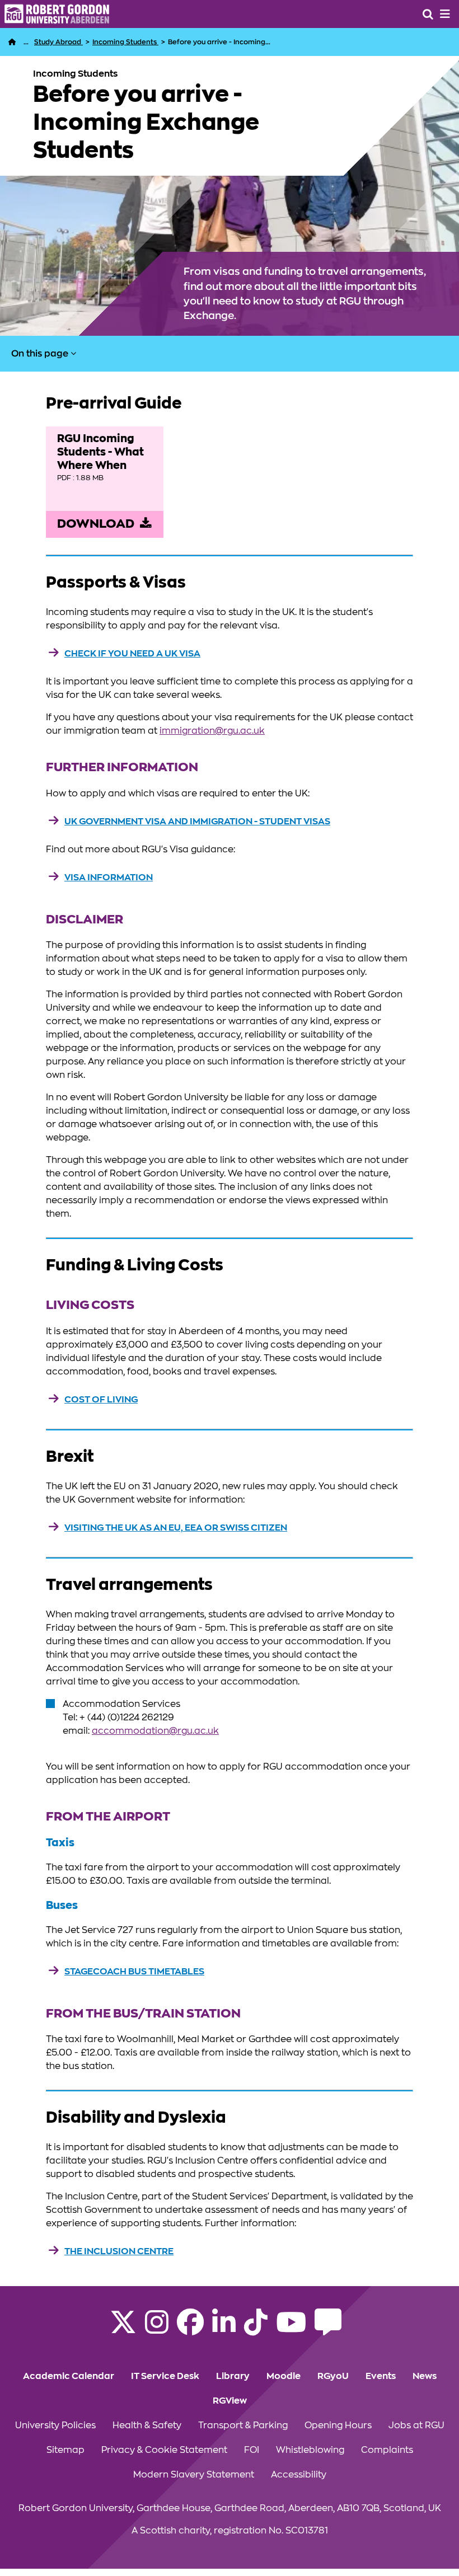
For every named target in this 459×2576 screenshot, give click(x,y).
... (26, 42)
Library (233, 2376)
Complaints (387, 2450)
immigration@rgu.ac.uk (212, 731)
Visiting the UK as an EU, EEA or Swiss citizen (176, 1528)
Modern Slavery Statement (194, 2475)
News (425, 2376)
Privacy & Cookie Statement (164, 2450)
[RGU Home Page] (12, 42)
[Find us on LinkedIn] (224, 2329)
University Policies (55, 2425)
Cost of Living (101, 1400)
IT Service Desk (165, 2376)
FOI (252, 2450)
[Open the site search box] (428, 14)
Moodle (284, 2376)
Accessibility (299, 2475)
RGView (230, 2401)
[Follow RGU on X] (123, 2329)
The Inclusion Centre (119, 2251)
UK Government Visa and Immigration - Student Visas (197, 822)
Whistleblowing (310, 2450)
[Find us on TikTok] (256, 2329)
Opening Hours (338, 2425)
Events (381, 2376)
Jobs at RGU (416, 2425)
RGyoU (333, 2376)
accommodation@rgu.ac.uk (155, 1731)
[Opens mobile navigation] (445, 14)
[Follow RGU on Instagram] (157, 2329)
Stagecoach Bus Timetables (134, 1972)
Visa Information (109, 878)
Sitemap (65, 2450)
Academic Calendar (69, 2376)
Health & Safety (147, 2425)
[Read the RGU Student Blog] (328, 2329)
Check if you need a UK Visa (132, 654)
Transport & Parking (243, 2425)
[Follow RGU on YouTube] (291, 2329)
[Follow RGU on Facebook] (190, 2329)
